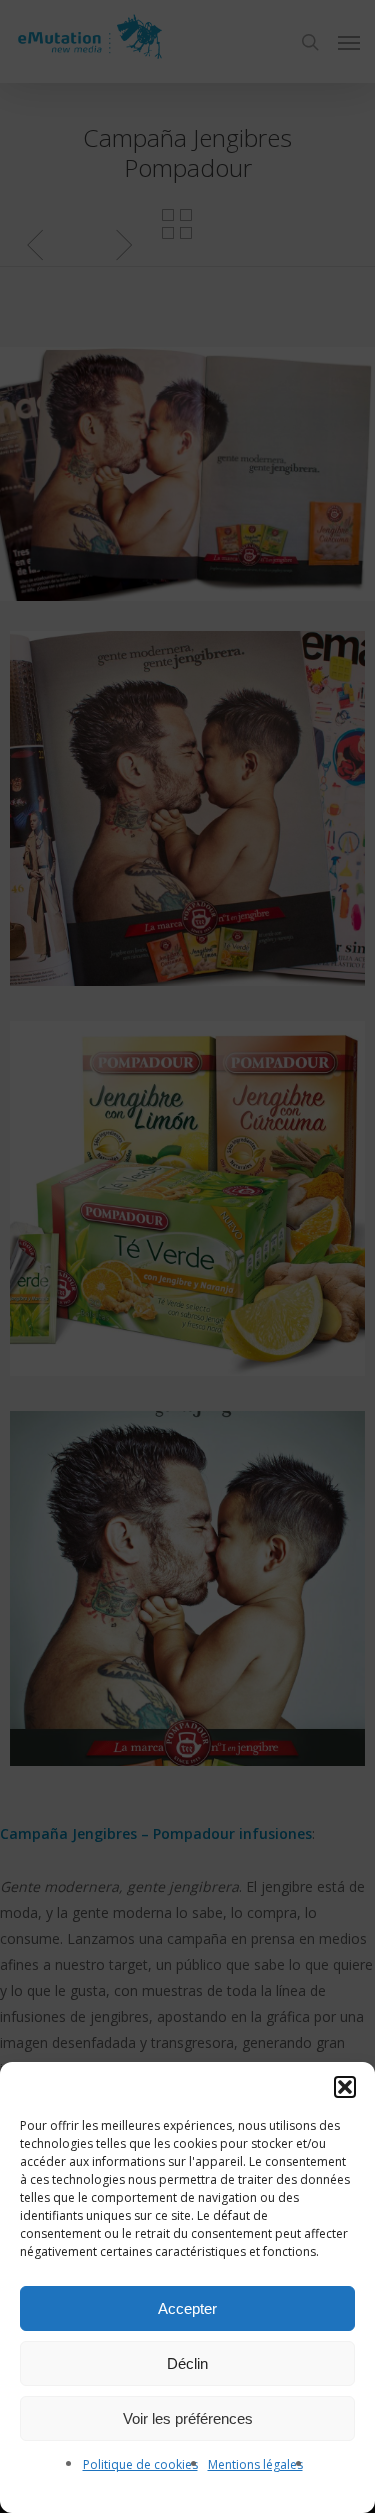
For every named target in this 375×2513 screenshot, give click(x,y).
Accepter (187, 2308)
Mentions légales (255, 2464)
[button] (345, 2087)
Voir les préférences (188, 2418)
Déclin (187, 2363)
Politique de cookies (140, 2464)
